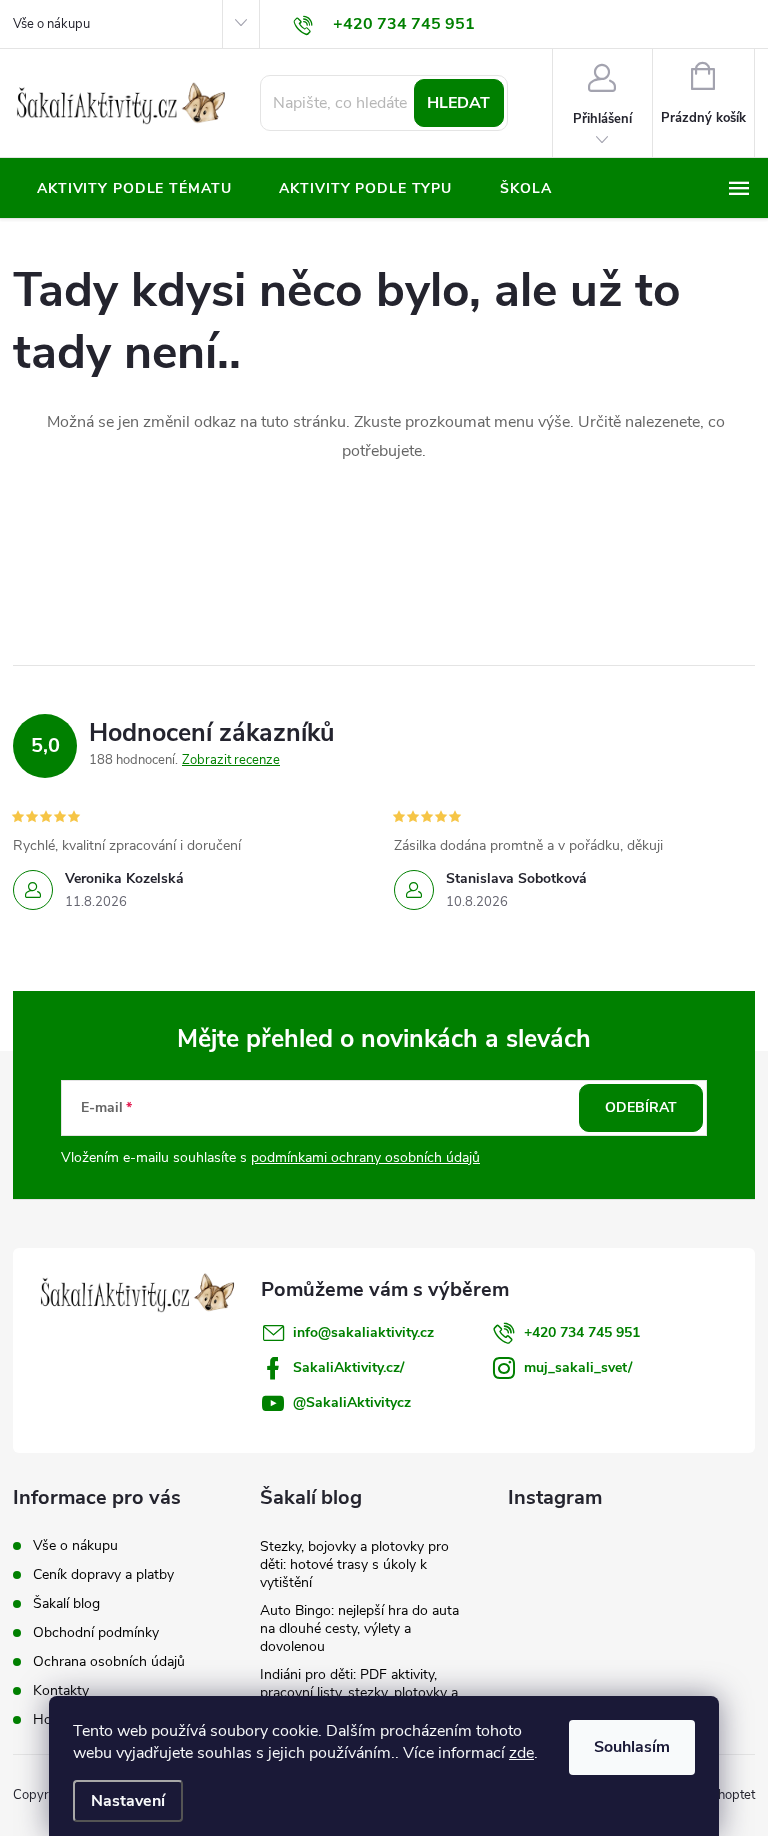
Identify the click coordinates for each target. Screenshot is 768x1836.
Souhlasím (632, 1747)
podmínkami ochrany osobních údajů (365, 1157)
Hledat (458, 103)
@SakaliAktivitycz (352, 1402)
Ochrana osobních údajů (109, 1661)
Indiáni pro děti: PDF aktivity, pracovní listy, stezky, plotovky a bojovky (359, 1692)
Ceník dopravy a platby (103, 1574)
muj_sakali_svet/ (578, 1367)
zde (521, 1753)
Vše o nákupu (51, 24)
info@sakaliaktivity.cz (363, 1332)
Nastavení (128, 1801)
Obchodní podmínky (96, 1632)
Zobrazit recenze (231, 760)
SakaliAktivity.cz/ (348, 1367)
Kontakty (61, 1690)
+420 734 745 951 (582, 1332)
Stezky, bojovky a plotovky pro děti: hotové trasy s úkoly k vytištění (354, 1564)
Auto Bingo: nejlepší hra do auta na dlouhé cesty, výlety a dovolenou (359, 1628)
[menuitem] (134, 189)
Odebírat (641, 1107)
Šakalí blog (66, 1603)
